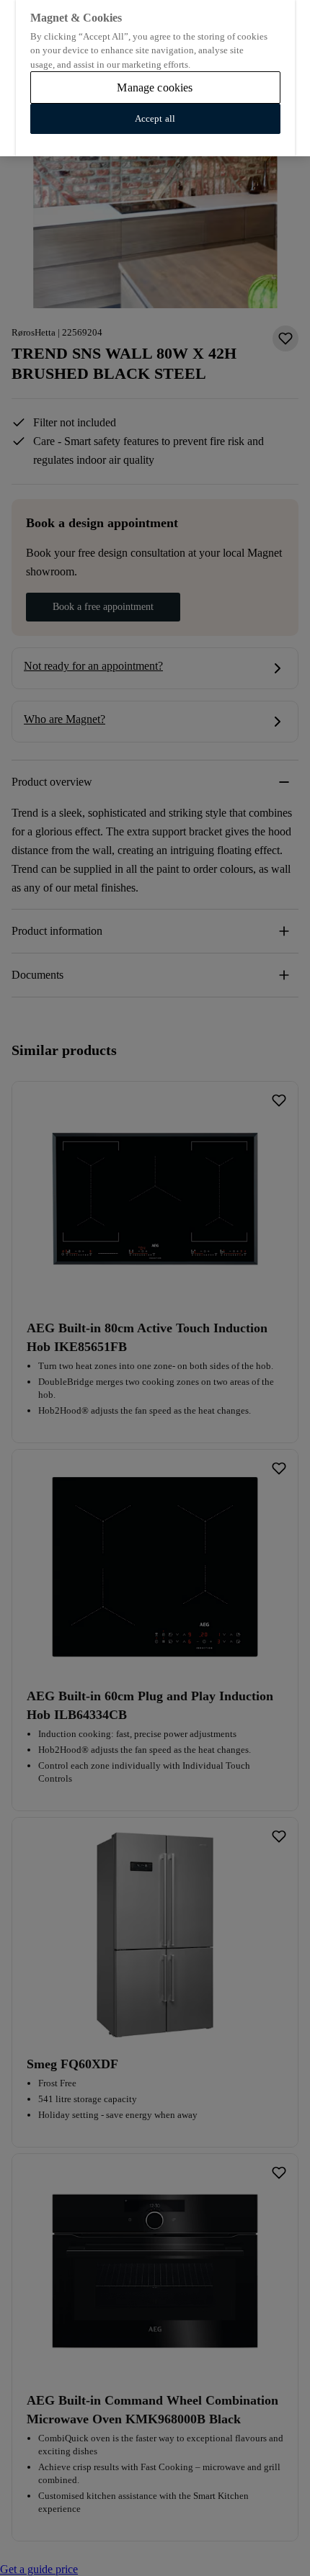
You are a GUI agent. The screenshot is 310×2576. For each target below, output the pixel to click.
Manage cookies (155, 87)
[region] (155, 78)
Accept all (155, 118)
